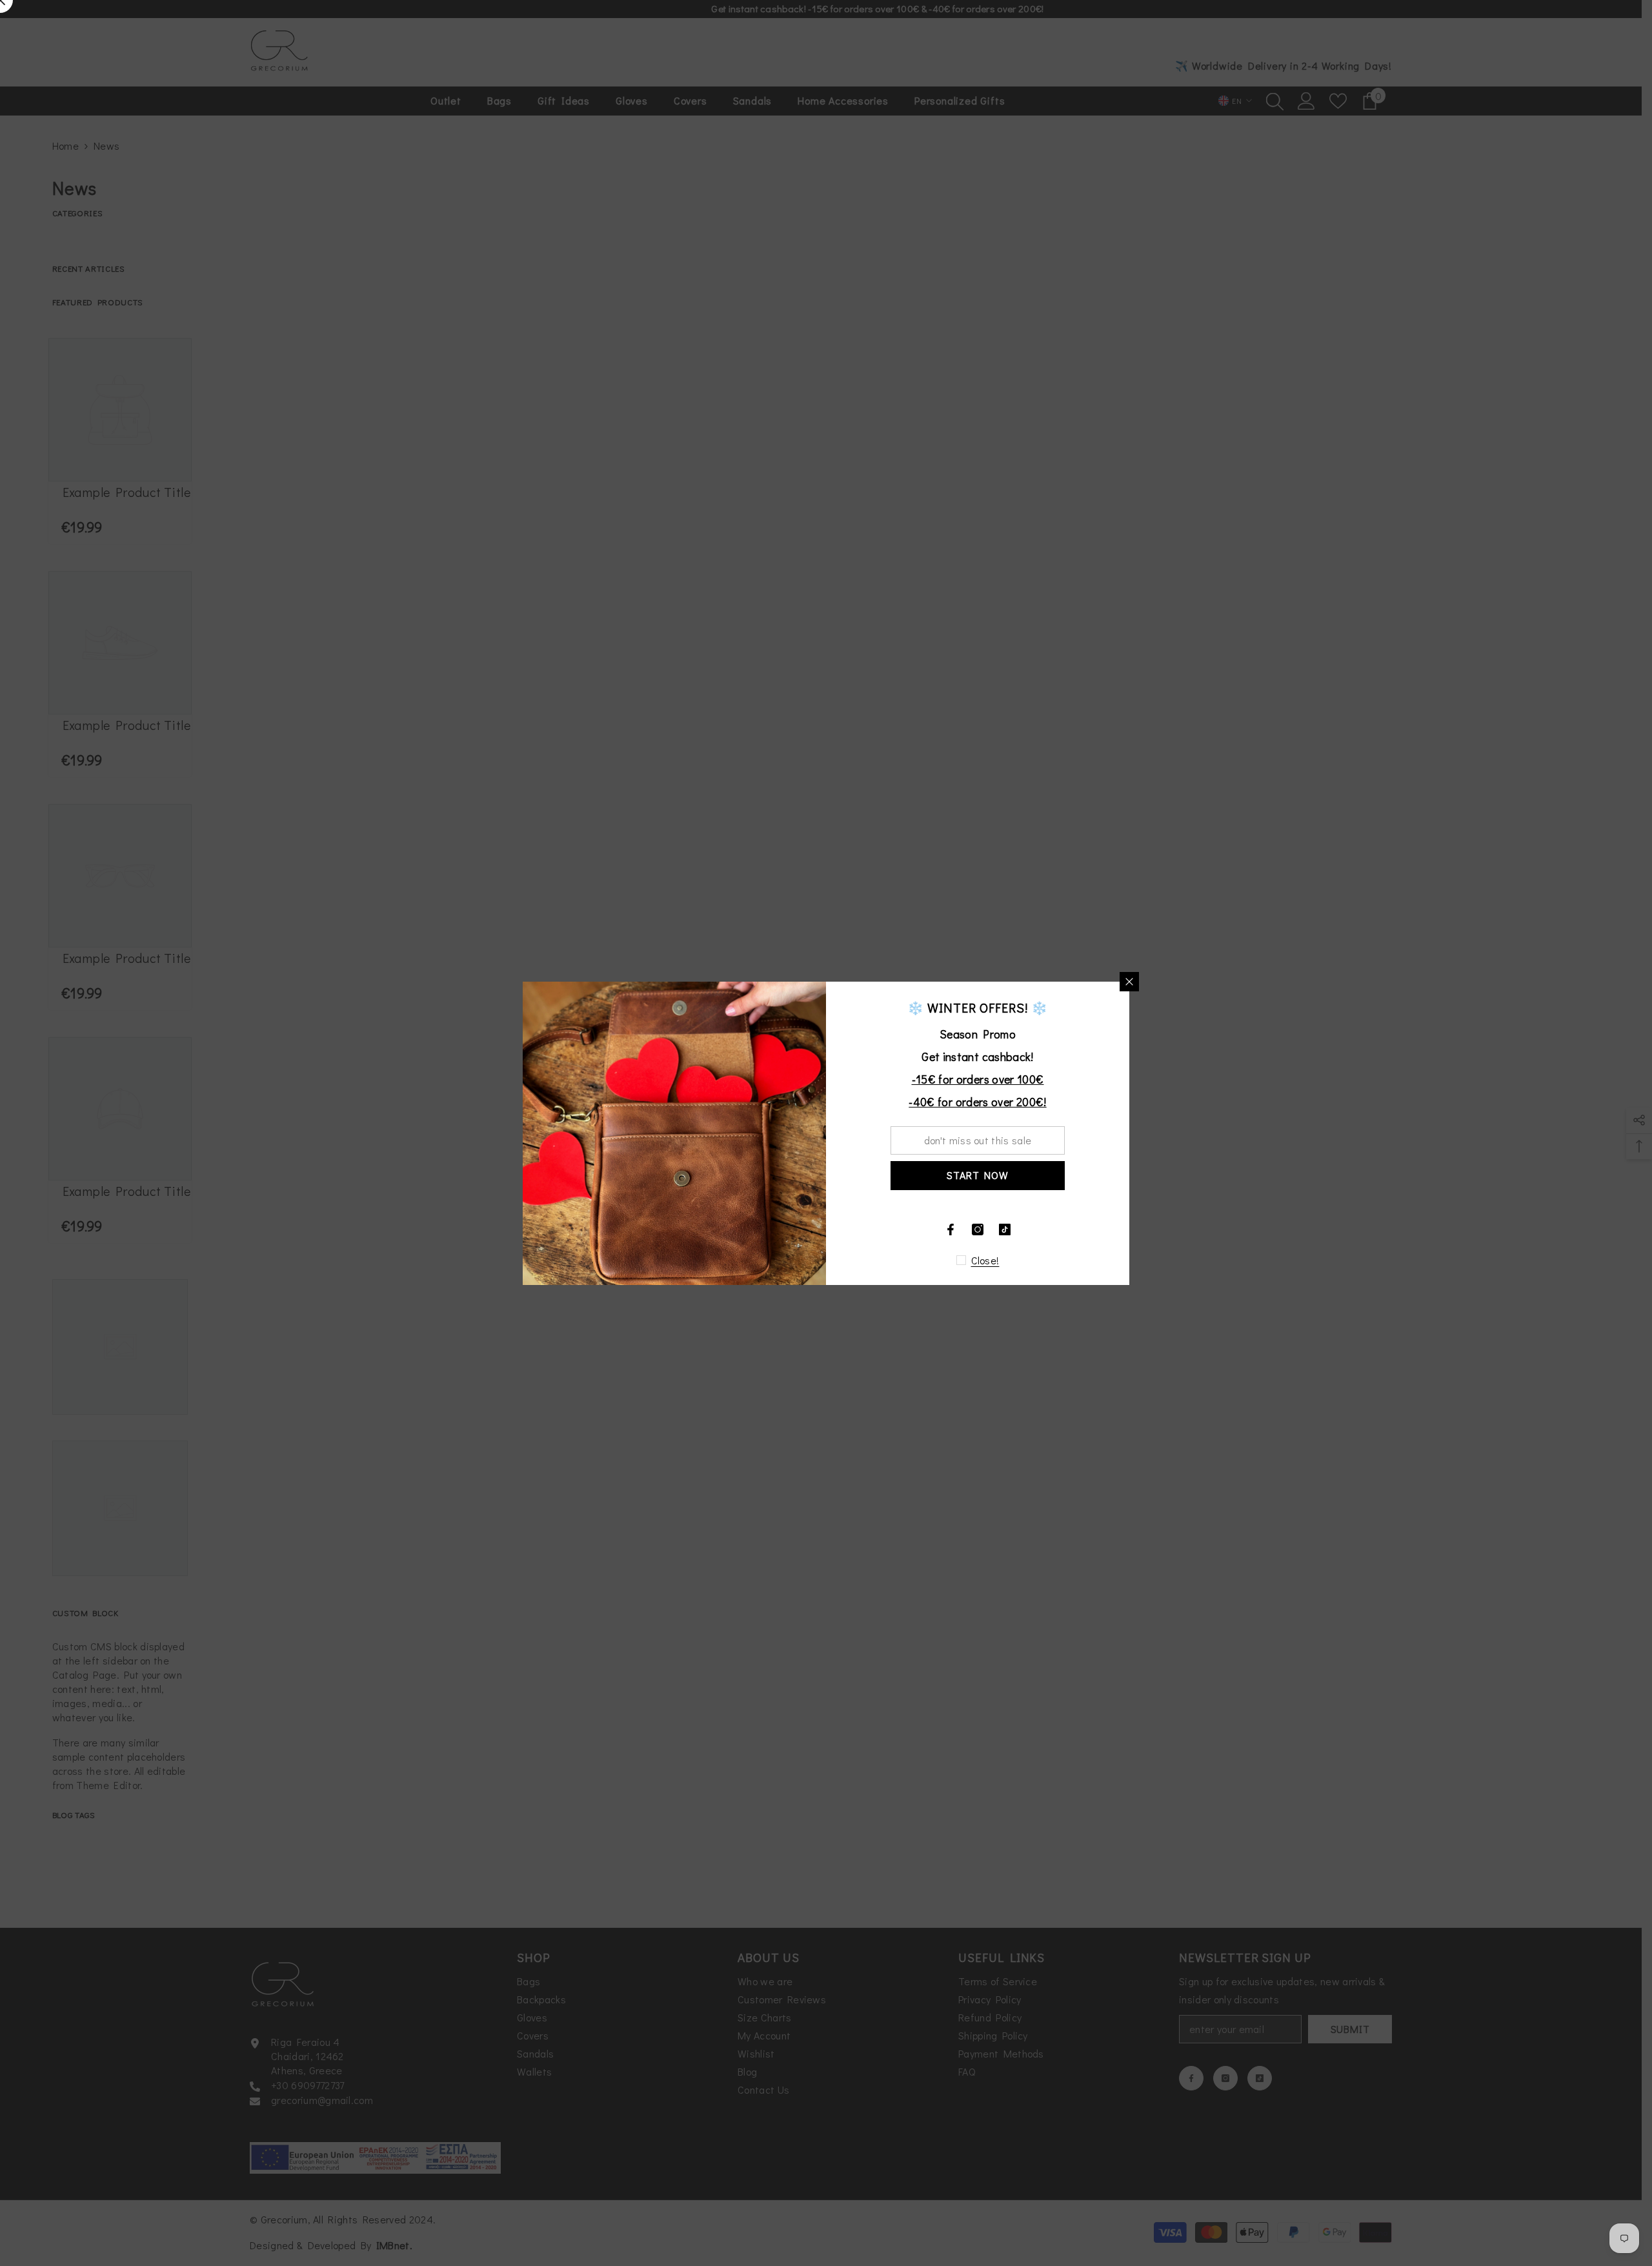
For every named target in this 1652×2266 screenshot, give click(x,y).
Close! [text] (985, 1260)
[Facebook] (951, 1229)
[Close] (1129, 982)
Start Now (977, 1175)
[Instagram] (978, 1229)
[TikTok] (1005, 1229)
